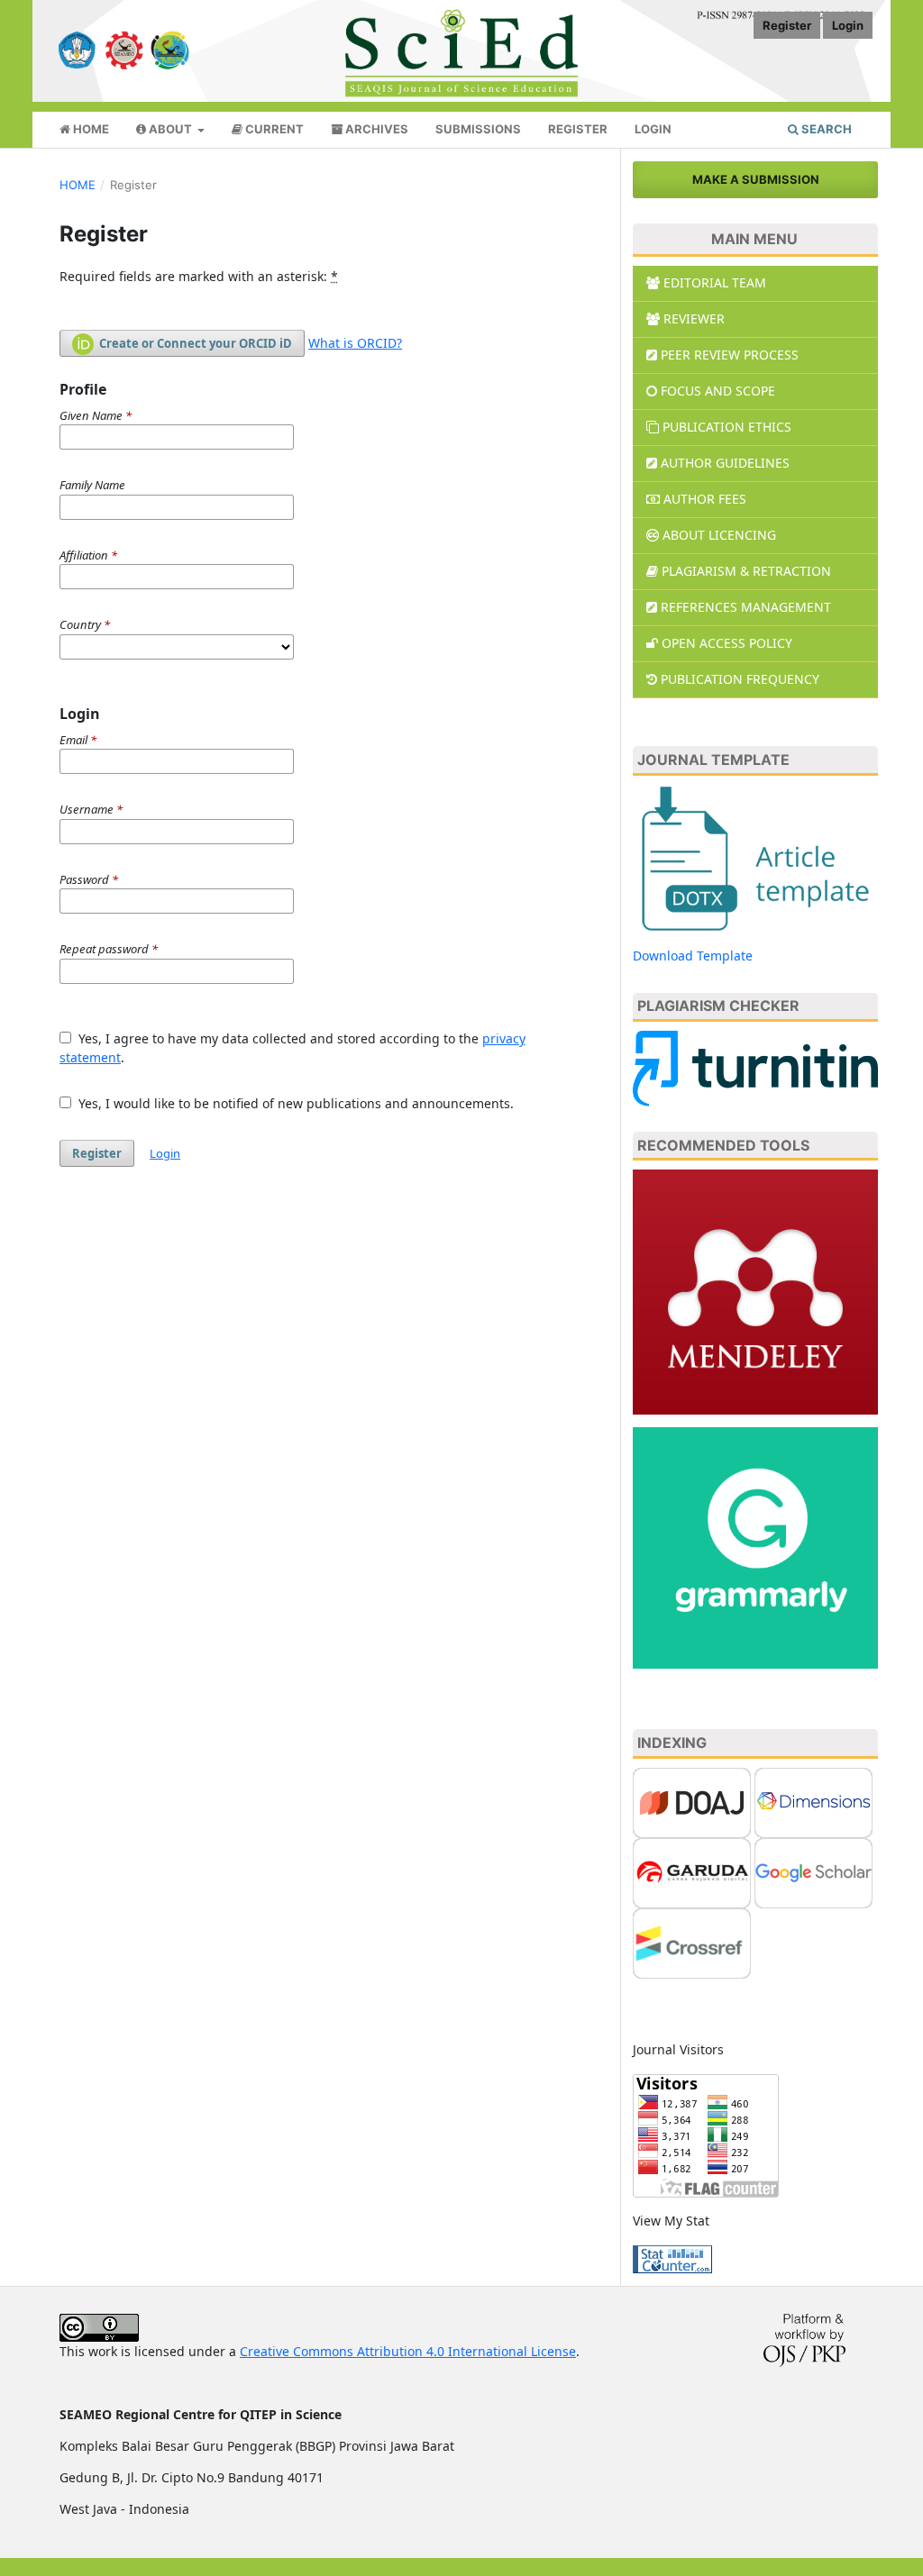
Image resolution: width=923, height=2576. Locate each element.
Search (825, 129)
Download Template (693, 956)
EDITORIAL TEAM (715, 282)
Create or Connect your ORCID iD (194, 343)
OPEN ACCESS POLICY (727, 643)
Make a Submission (756, 179)
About (170, 129)
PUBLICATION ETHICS (727, 427)
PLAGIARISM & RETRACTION (746, 571)
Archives (375, 129)
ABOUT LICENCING (719, 535)
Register (578, 129)
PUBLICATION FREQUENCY (740, 679)
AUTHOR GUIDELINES (725, 463)
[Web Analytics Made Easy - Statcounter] (672, 2257)
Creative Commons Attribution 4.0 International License (408, 2351)
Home (90, 129)
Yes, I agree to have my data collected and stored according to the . (292, 1048)
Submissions (478, 129)
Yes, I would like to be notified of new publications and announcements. (294, 1103)
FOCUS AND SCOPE (718, 391)
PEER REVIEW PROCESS (730, 355)
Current (273, 129)
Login (653, 129)
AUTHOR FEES (705, 499)
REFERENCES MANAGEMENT (746, 607)
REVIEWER (694, 319)
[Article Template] (755, 856)
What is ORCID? (355, 343)
